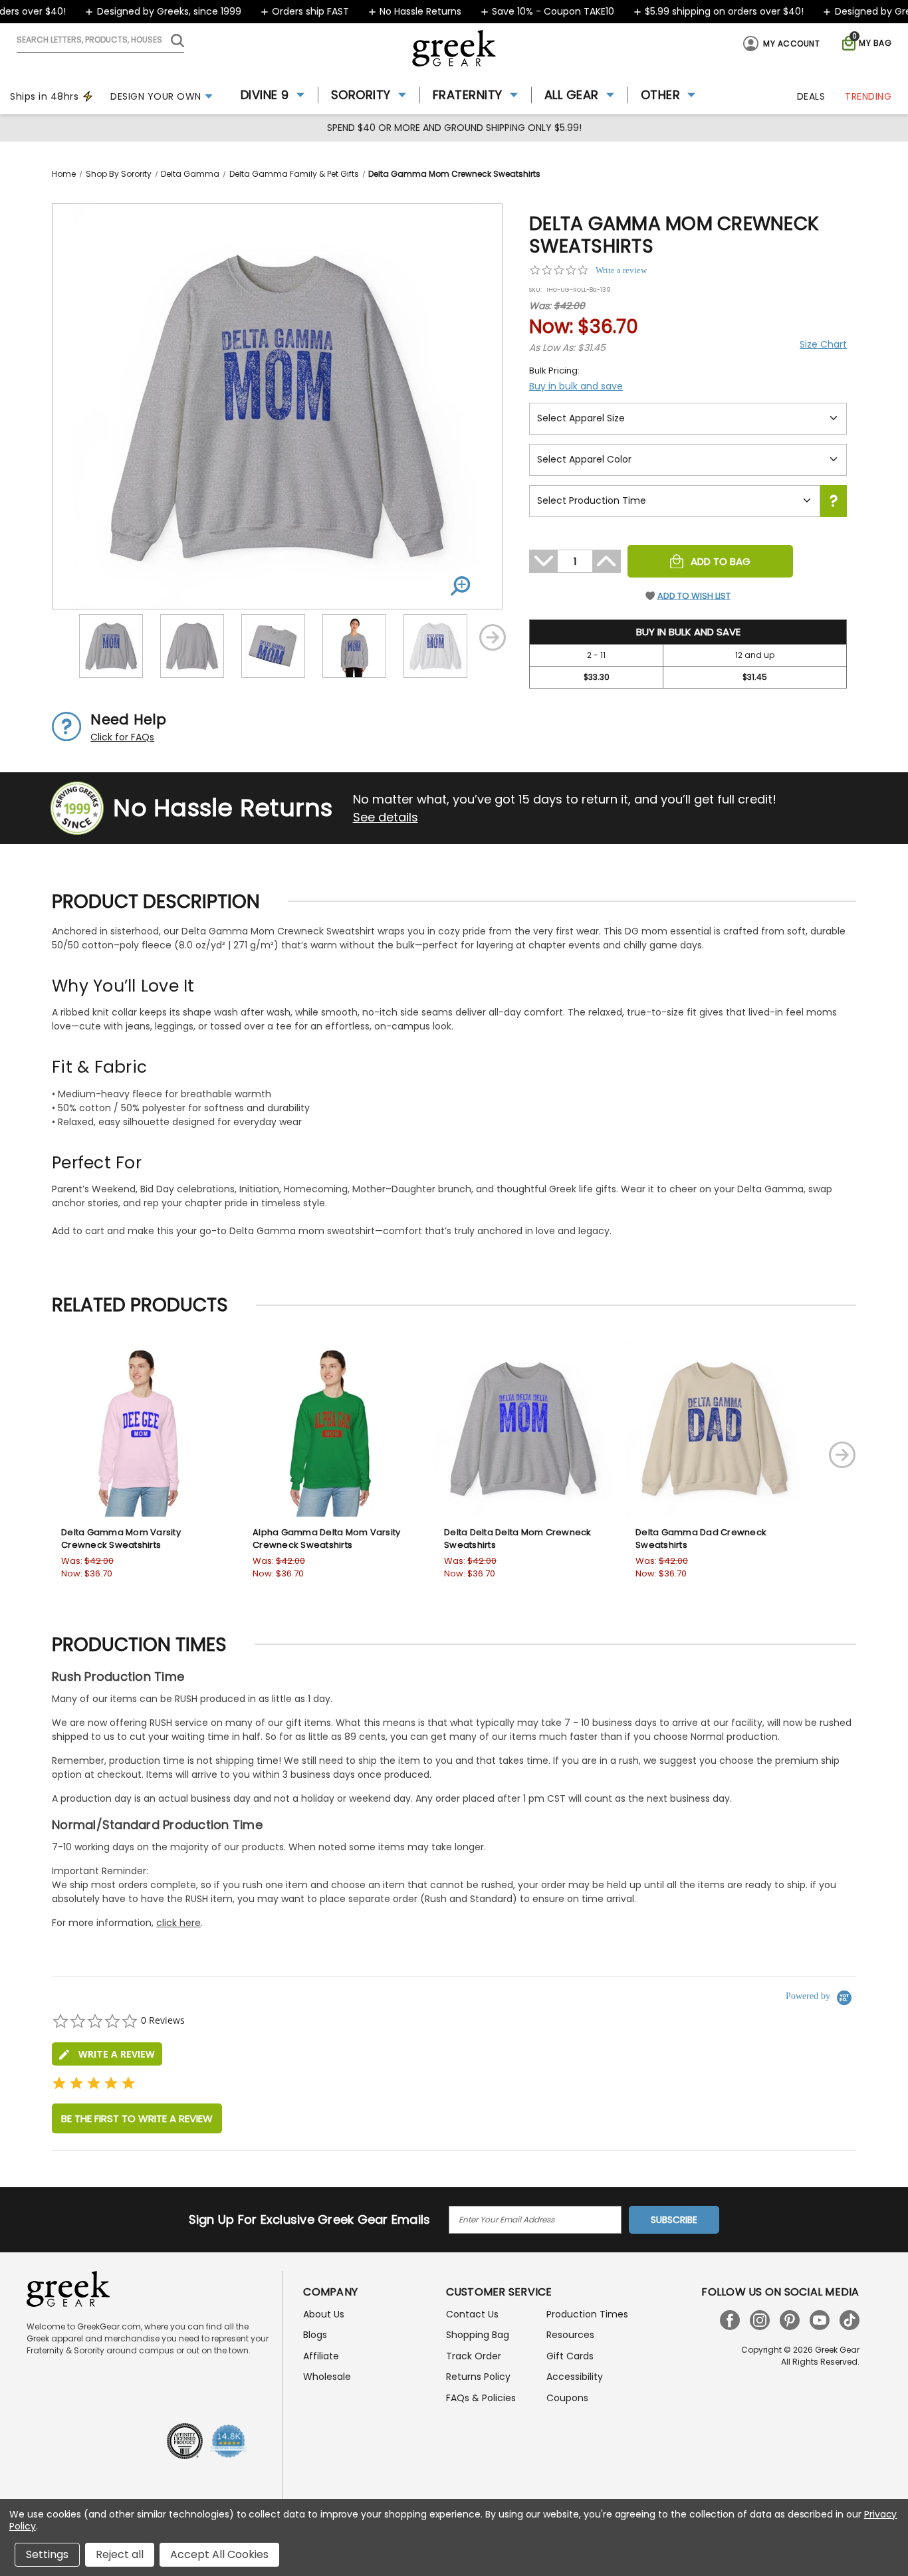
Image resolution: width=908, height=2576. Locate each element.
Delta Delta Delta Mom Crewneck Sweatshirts (518, 1539)
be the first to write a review (137, 2118)
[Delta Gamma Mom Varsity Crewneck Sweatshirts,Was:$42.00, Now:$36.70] (140, 1428)
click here (178, 1923)
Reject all (120, 2554)
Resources (570, 2335)
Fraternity (468, 95)
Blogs (315, 2335)
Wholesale (327, 2377)
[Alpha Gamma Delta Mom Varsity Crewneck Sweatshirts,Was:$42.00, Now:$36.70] (332, 1428)
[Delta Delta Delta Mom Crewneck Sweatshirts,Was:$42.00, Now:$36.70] (523, 1428)
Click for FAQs (122, 737)
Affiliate (321, 2356)
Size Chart (823, 344)
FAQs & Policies (481, 2398)
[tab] (107, 2054)
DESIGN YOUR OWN (156, 96)
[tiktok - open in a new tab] (850, 2320)
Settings (47, 2554)
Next (493, 637)
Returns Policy (478, 2377)
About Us (324, 2314)
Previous (62, 637)
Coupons (567, 2398)
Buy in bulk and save (576, 386)
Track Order (474, 2356)
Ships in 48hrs (44, 96)
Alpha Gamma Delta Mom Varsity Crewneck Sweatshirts (326, 1539)
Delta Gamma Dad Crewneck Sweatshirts (701, 1539)
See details (386, 817)
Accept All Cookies (219, 2554)
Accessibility (575, 2377)
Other (661, 95)
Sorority (361, 95)
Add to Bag (721, 561)
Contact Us (472, 2314)
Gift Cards (570, 2356)
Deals (811, 96)
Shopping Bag (478, 2335)
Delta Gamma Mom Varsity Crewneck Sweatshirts (121, 1539)
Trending (868, 96)
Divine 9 (265, 95)
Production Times (587, 2314)
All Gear (572, 95)
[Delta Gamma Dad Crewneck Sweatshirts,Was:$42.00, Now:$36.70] (715, 1428)
